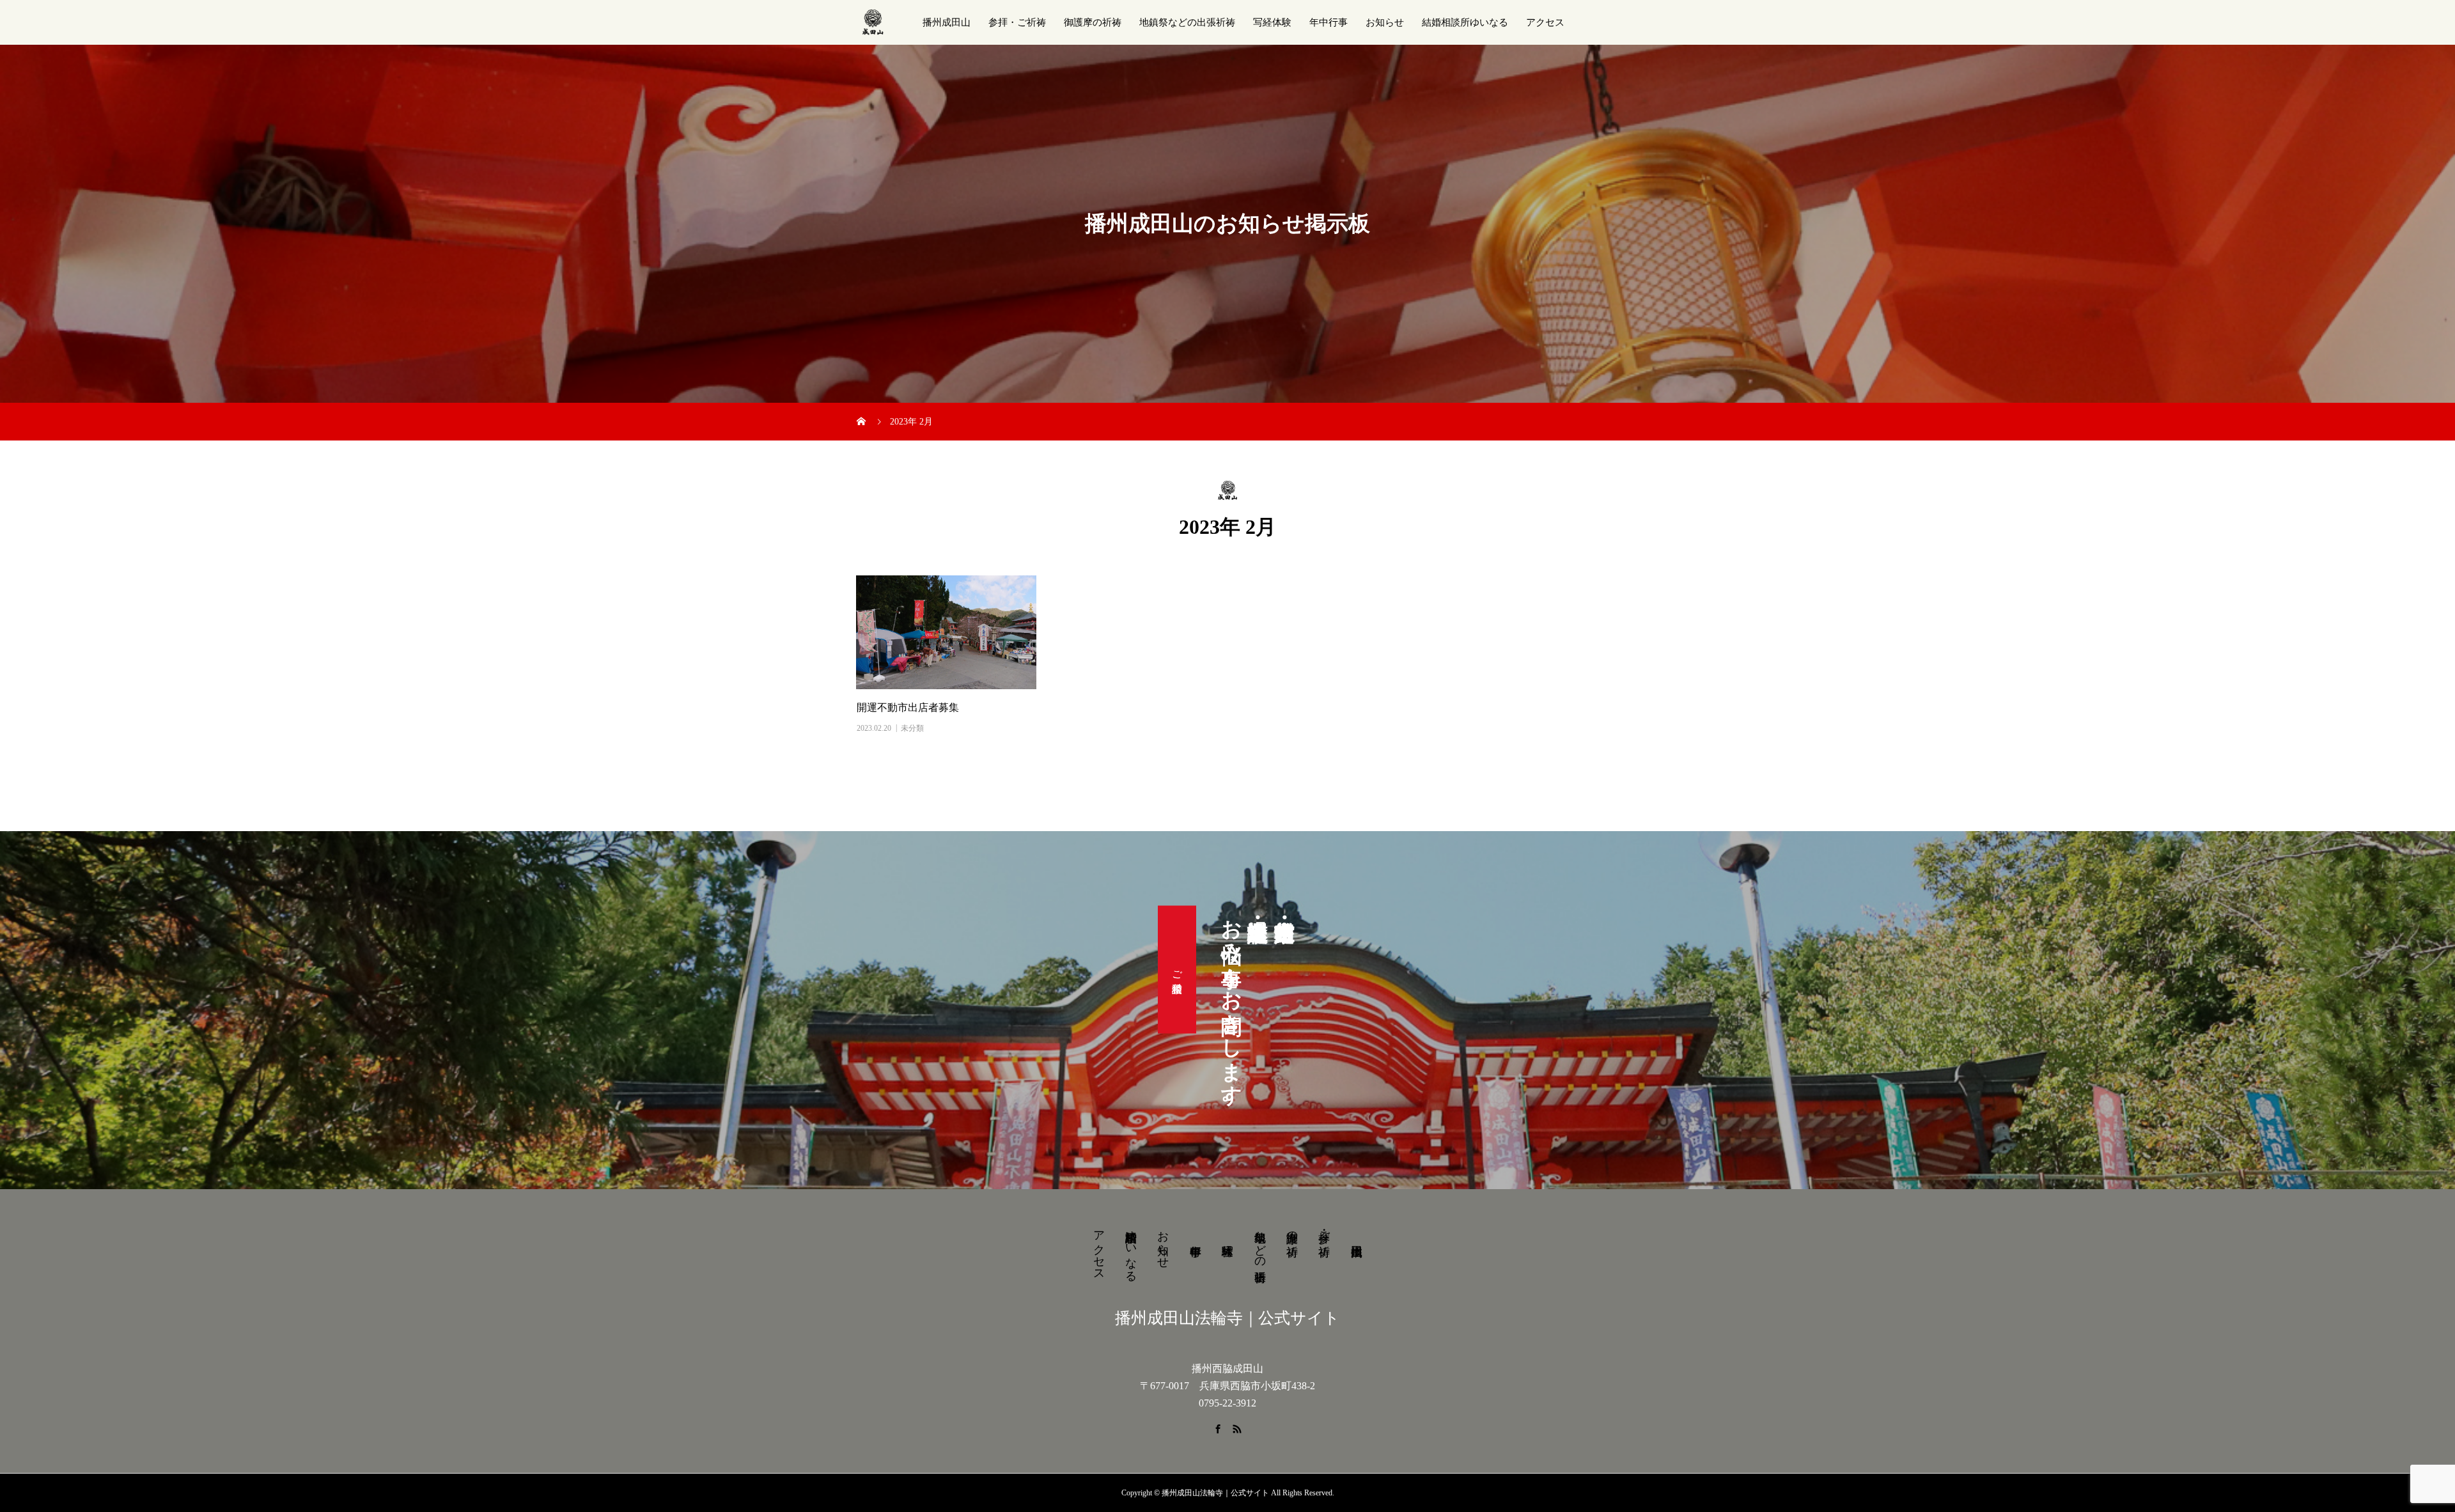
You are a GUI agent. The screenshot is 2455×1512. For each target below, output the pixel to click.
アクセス (1545, 22)
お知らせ (1385, 22)
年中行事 (1329, 22)
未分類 (912, 728)
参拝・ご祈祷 (1017, 22)
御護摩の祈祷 (1093, 22)
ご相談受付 (1177, 970)
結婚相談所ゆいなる (1465, 22)
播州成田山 (947, 22)
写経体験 (1272, 22)
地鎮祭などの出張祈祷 (1187, 22)
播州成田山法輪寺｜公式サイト (1227, 1318)
